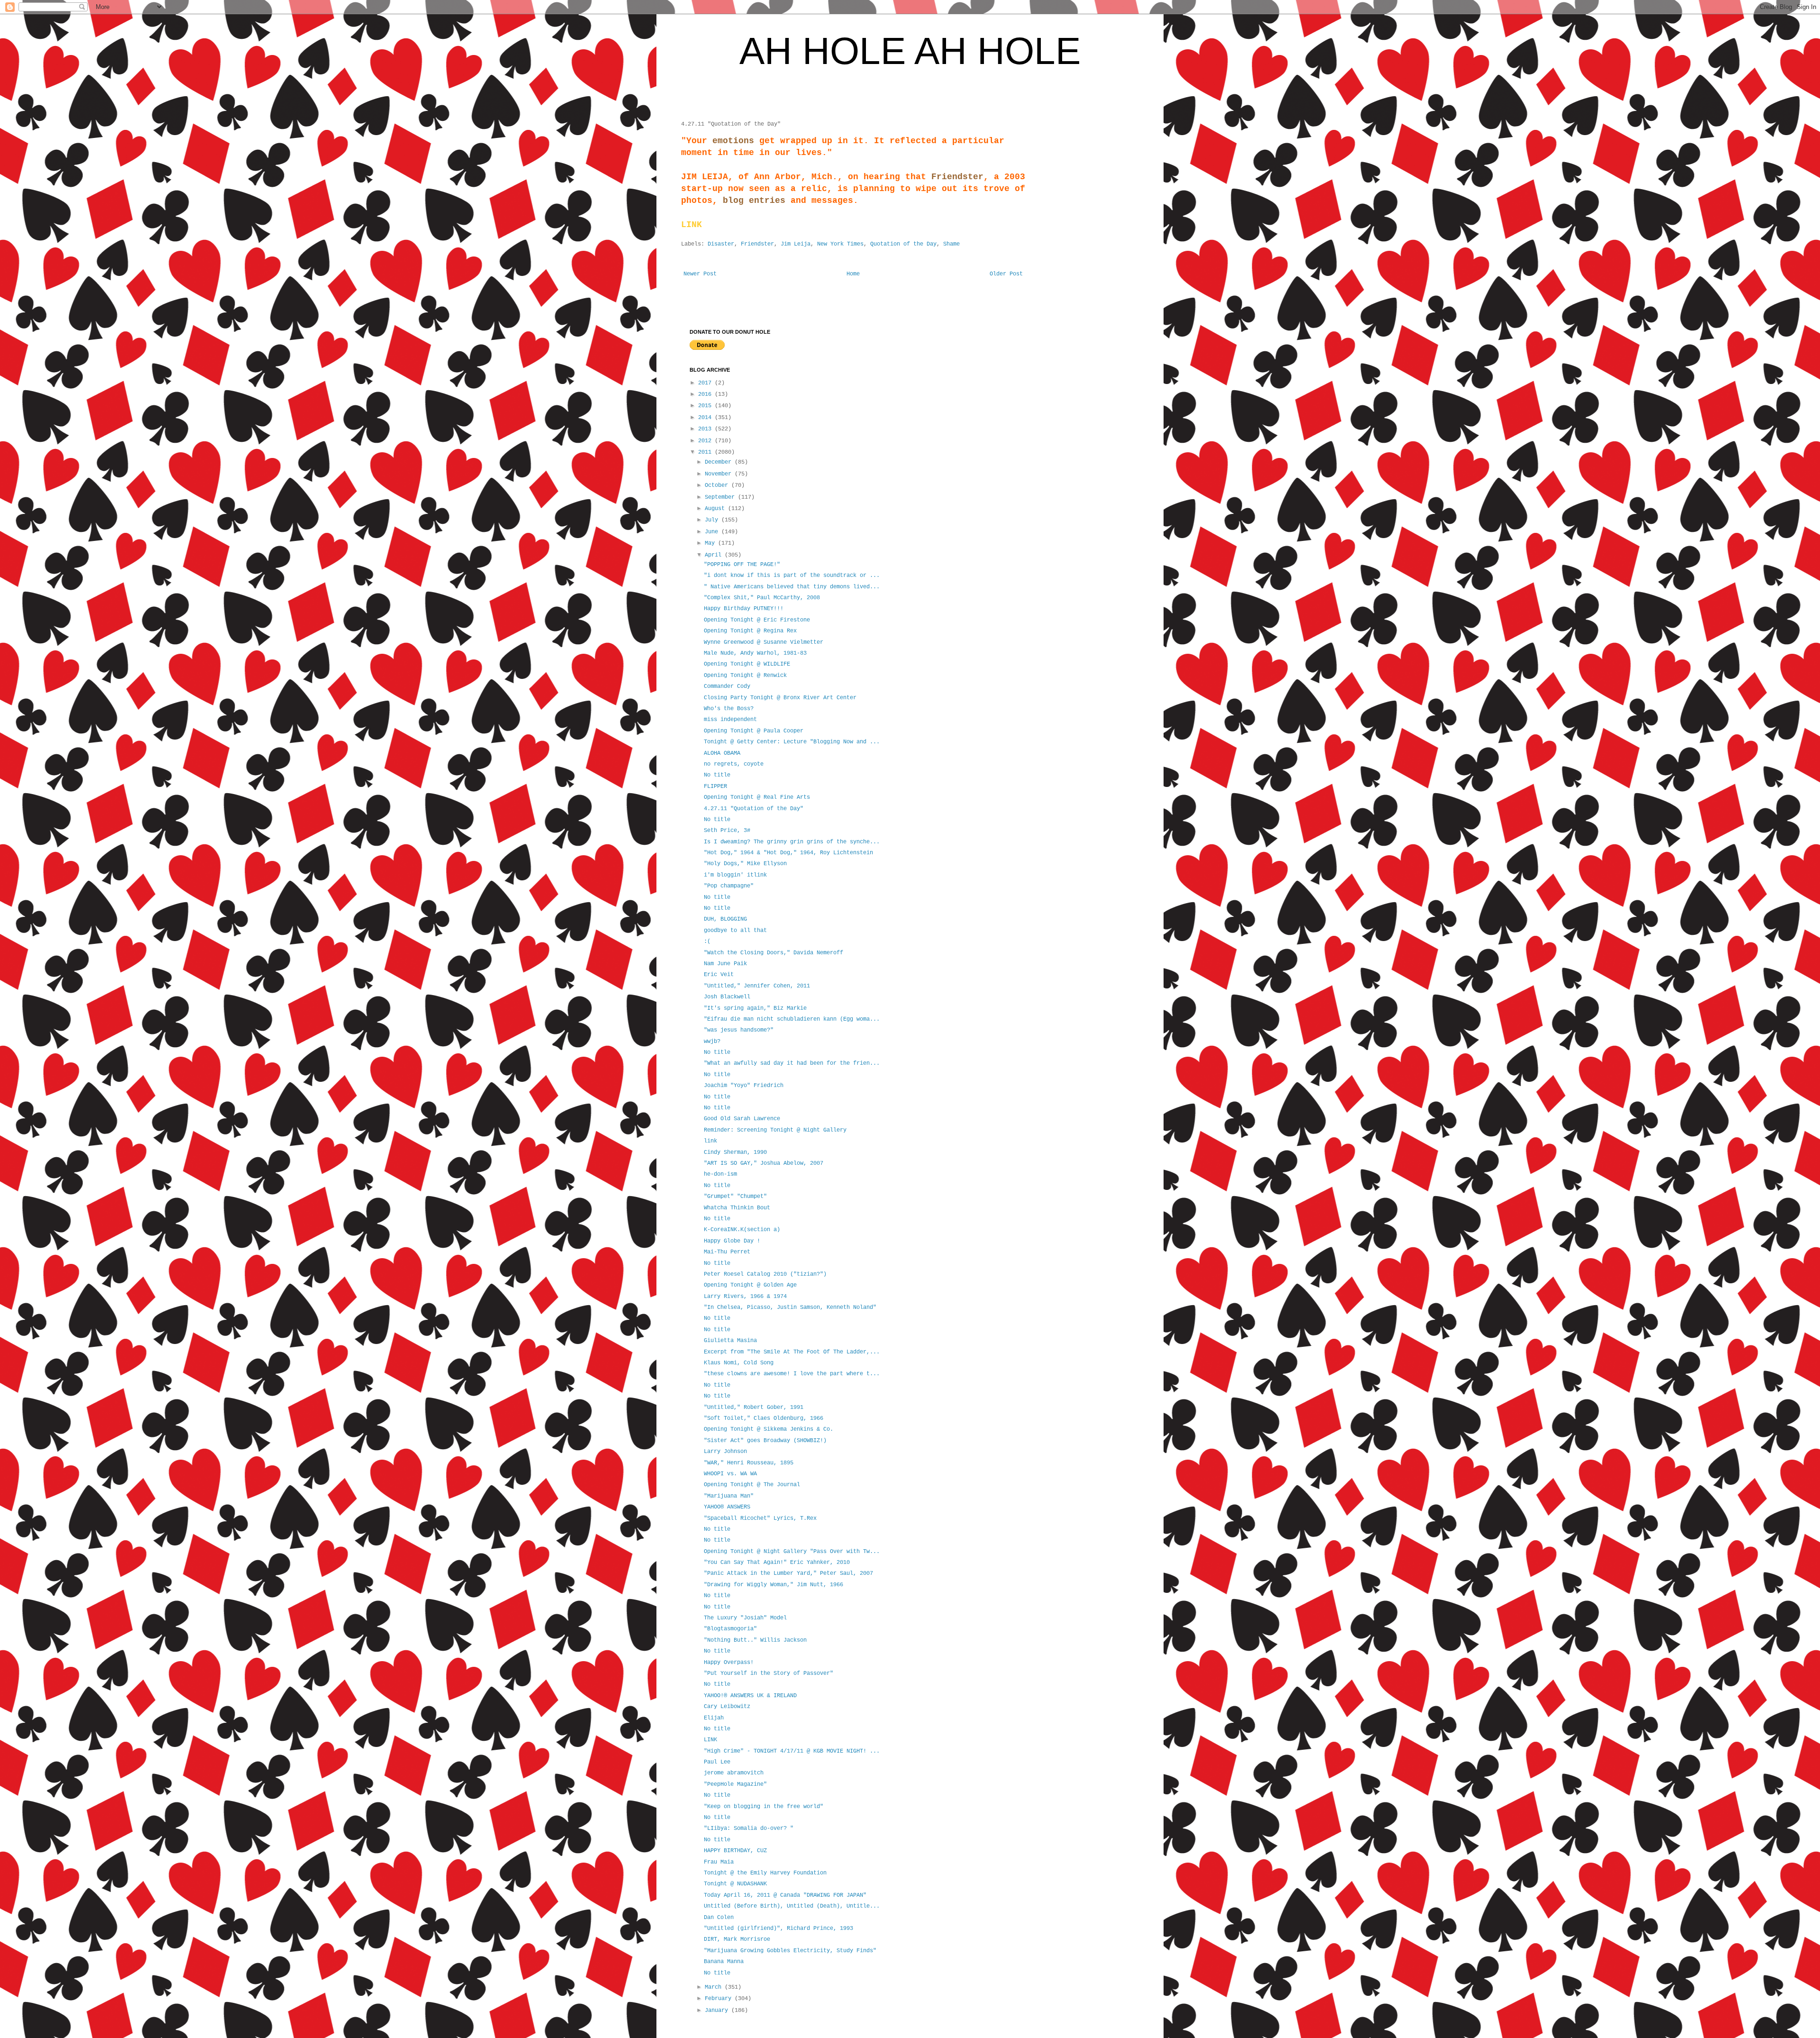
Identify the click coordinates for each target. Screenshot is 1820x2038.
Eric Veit (719, 975)
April (715, 555)
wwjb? (712, 1042)
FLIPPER (715, 786)
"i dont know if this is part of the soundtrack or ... (792, 576)
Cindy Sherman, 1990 (735, 1152)
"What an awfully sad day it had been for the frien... (792, 1063)
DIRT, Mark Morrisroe (737, 1939)
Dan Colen (719, 1918)
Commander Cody (727, 686)
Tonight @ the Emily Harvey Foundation (765, 1873)
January (718, 2011)
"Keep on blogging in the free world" (764, 1807)
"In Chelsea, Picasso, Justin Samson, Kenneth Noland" (790, 1307)
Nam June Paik (725, 964)
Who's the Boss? (729, 709)
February (720, 1999)
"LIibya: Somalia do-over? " (749, 1828)
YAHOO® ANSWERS (727, 1507)
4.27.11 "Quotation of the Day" (754, 809)
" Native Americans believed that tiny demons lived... (792, 587)
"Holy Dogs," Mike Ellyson (745, 864)
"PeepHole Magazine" (735, 1784)
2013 (706, 429)
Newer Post (700, 274)
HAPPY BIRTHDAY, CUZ (735, 1851)
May (711, 543)
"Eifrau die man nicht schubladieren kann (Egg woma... (792, 1019)
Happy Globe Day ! (732, 1241)
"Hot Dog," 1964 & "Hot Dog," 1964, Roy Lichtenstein (788, 853)
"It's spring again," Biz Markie (755, 1008)
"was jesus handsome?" (739, 1030)
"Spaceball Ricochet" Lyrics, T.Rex (760, 1518)
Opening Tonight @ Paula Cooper (754, 731)
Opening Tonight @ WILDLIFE (747, 664)
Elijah (714, 1718)
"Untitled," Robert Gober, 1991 (754, 1407)
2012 (706, 441)
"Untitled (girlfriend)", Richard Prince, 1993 (778, 1928)
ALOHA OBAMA (722, 753)
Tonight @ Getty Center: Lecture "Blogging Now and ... (792, 742)
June (713, 532)
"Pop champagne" (729, 886)
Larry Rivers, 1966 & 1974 (745, 1297)
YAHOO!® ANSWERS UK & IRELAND (750, 1696)
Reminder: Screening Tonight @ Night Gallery (775, 1130)
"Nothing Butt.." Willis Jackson (755, 1640)
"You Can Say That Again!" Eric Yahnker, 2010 (777, 1563)
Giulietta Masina (730, 1341)
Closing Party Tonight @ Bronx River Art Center (780, 698)
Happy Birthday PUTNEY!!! (744, 609)
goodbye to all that (735, 931)
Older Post (1006, 274)
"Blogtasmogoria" (730, 1629)
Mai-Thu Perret (727, 1252)
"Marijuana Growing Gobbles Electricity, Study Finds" (790, 1951)
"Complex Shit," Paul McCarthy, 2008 (762, 598)
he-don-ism (720, 1174)
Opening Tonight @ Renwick (745, 676)
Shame (951, 244)
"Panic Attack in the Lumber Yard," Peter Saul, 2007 (788, 1573)
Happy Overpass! (729, 1663)
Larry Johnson (725, 1452)
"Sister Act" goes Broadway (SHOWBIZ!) (765, 1441)
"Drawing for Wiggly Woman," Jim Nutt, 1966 (773, 1585)
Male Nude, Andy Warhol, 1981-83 (755, 653)
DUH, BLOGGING (725, 919)
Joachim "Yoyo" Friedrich (744, 1086)
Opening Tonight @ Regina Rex (750, 631)
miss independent (730, 720)
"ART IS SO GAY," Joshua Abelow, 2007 (764, 1163)
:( (707, 941)
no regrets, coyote (734, 764)
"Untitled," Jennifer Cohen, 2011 (757, 986)
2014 (706, 418)
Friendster (757, 244)
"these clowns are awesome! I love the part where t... (792, 1374)
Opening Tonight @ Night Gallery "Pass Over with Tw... (792, 1552)
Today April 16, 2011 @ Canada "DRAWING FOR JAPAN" (785, 1895)
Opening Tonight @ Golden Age (750, 1285)
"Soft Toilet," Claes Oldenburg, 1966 (764, 1418)
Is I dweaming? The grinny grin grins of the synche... (792, 842)
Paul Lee (717, 1762)
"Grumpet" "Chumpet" (735, 1197)
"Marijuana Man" (729, 1496)
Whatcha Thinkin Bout (737, 1208)
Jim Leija (796, 244)
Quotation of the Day (903, 244)
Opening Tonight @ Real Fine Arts (757, 797)
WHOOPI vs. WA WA (730, 1474)
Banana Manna (724, 1962)
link (710, 1141)
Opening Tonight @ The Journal (752, 1485)
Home (853, 274)
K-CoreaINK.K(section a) (742, 1230)
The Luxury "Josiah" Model (745, 1618)
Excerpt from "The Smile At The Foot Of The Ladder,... (792, 1352)
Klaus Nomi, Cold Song (739, 1363)
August (716, 509)
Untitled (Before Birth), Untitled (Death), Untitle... (792, 1906)
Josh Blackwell (727, 997)
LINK (710, 1740)
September (721, 497)
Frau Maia (719, 1862)
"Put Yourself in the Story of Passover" (769, 1673)
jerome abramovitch (734, 1773)
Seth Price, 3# (727, 831)
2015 (706, 406)
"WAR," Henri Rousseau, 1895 (749, 1463)
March (715, 1987)
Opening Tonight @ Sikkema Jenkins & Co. (769, 1429)
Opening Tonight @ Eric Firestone (757, 620)
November (720, 474)
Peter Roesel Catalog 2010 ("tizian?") (765, 1274)
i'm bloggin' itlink (735, 875)
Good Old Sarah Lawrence (742, 1119)
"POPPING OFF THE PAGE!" (742, 565)
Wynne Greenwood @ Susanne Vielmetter (764, 642)
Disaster (721, 244)
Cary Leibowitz (727, 1707)
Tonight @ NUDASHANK (735, 1884)
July (713, 520)
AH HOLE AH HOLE (910, 51)
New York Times (840, 244)
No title (717, 775)
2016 (706, 394)
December (720, 462)
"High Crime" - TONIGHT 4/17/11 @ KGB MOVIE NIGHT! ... (792, 1751)
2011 (706, 452)
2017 (706, 383)
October (718, 485)
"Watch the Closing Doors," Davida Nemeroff (773, 953)
